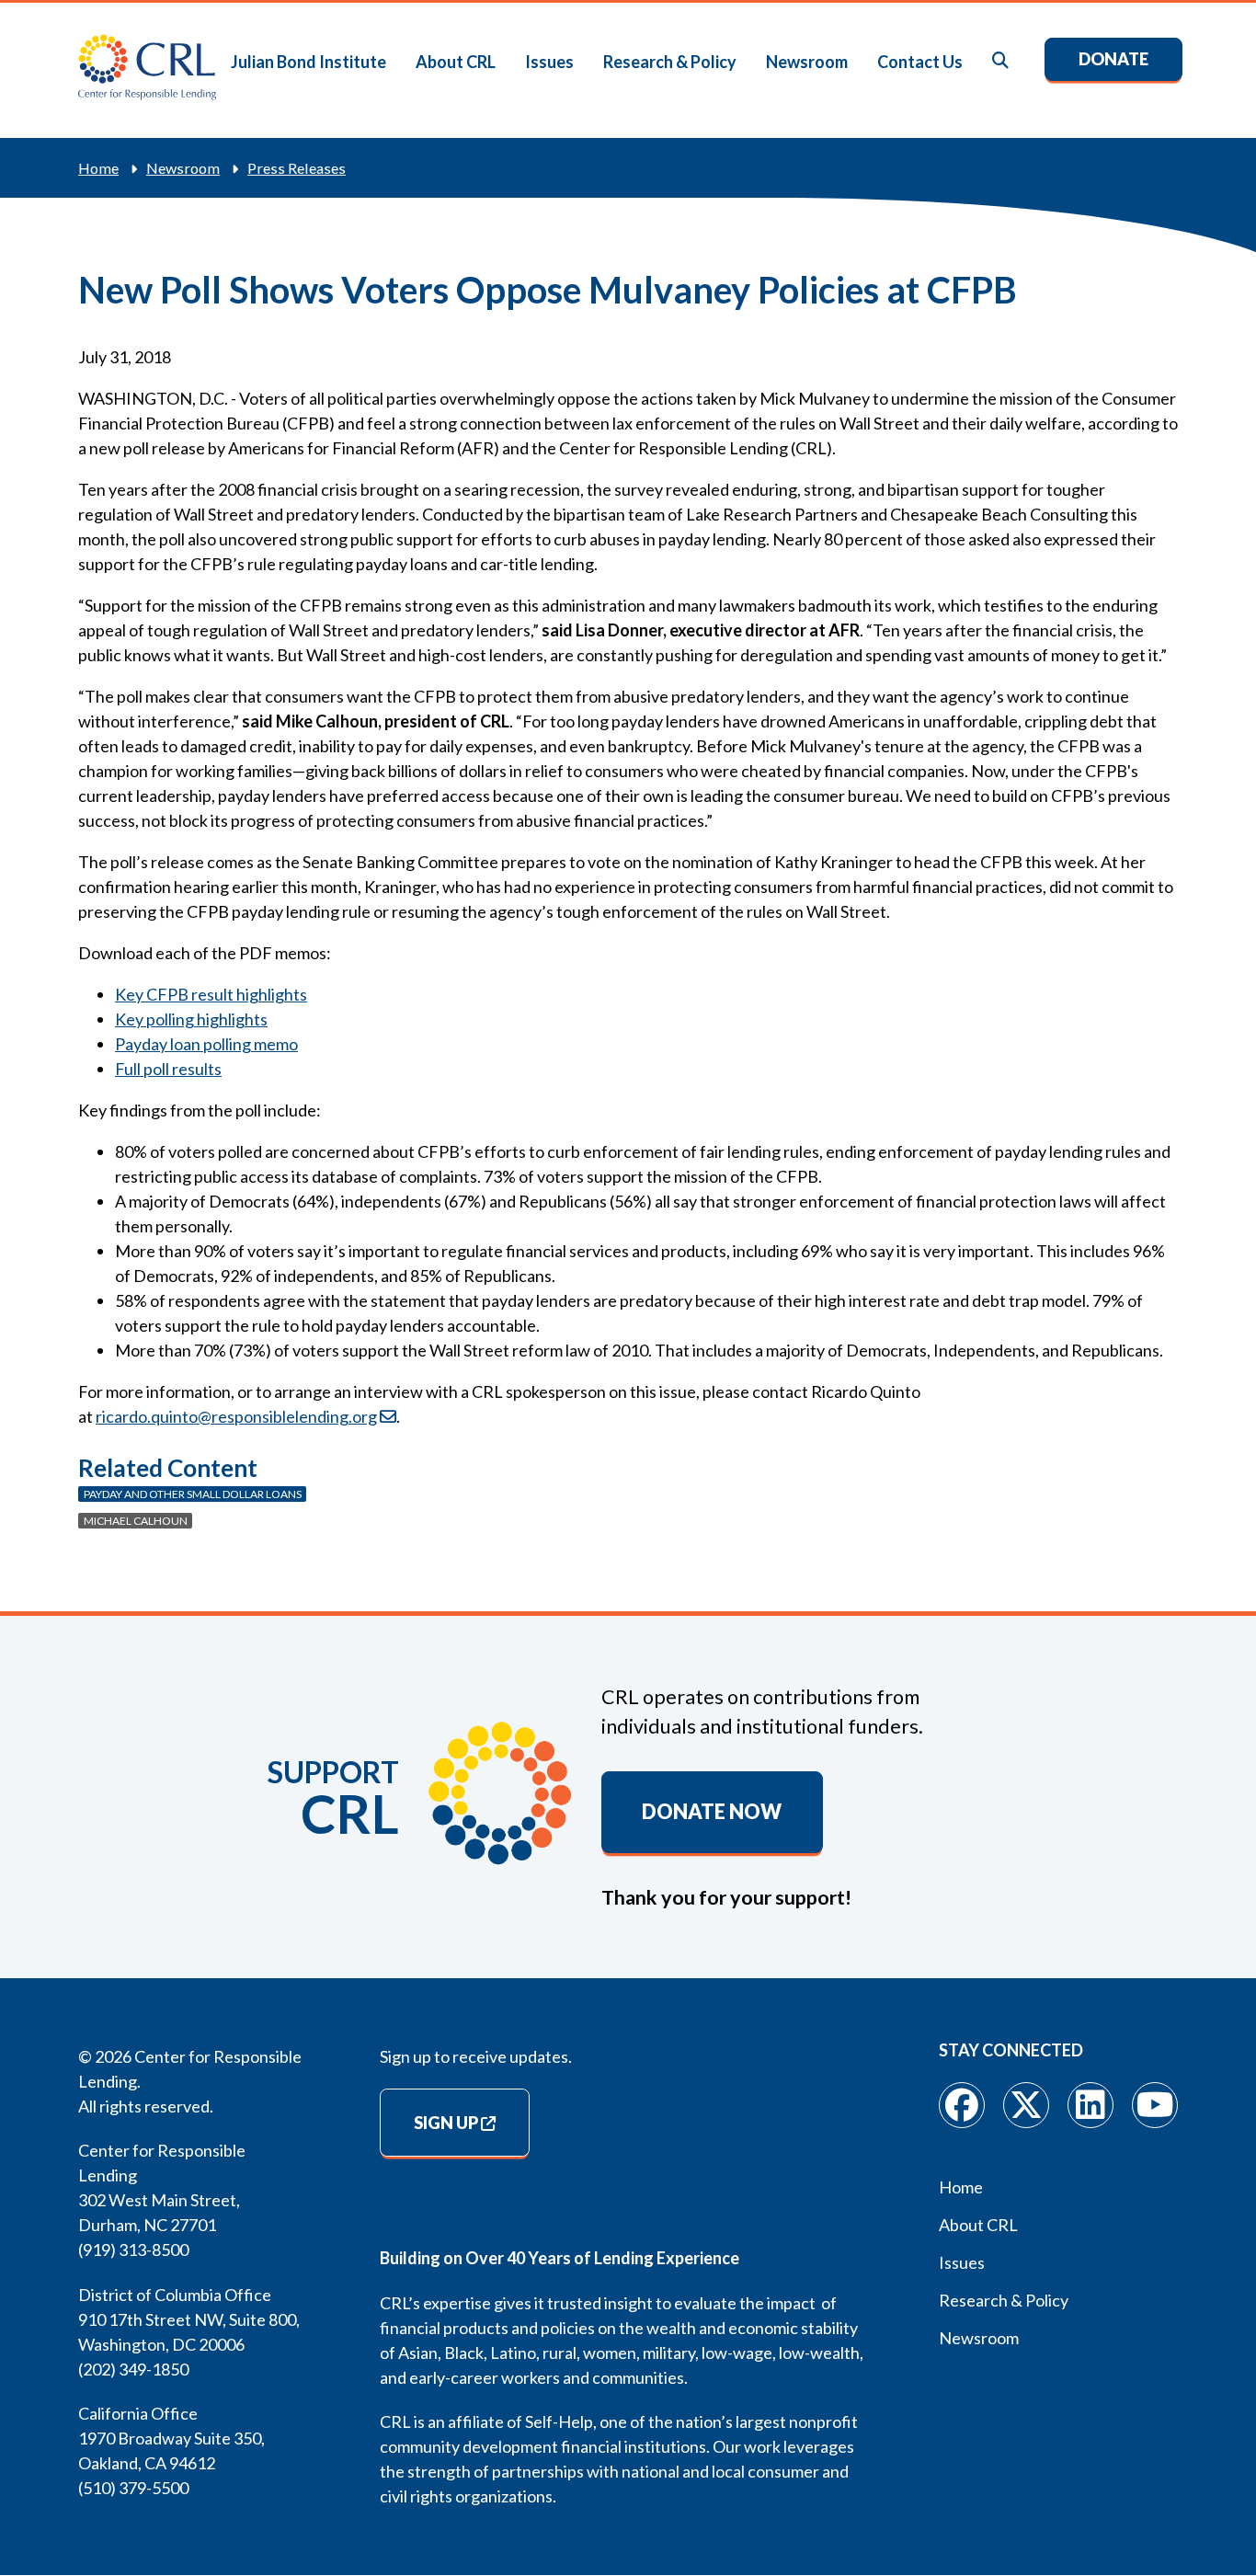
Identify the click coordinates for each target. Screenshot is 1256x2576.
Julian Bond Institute (308, 62)
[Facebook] (962, 2105)
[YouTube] (1155, 2105)
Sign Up (446, 2123)
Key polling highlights (191, 1019)
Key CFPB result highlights (211, 994)
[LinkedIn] (1090, 2105)
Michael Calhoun (136, 1521)
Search (1001, 61)
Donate (1113, 59)
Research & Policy (670, 62)
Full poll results (168, 1069)
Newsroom (807, 62)
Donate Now (712, 1812)
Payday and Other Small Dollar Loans (193, 1494)
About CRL (456, 62)
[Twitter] (1026, 2105)
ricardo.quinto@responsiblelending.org (236, 1416)
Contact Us (920, 62)
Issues (549, 62)
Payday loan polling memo (206, 1044)
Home (98, 168)
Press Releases (297, 168)
